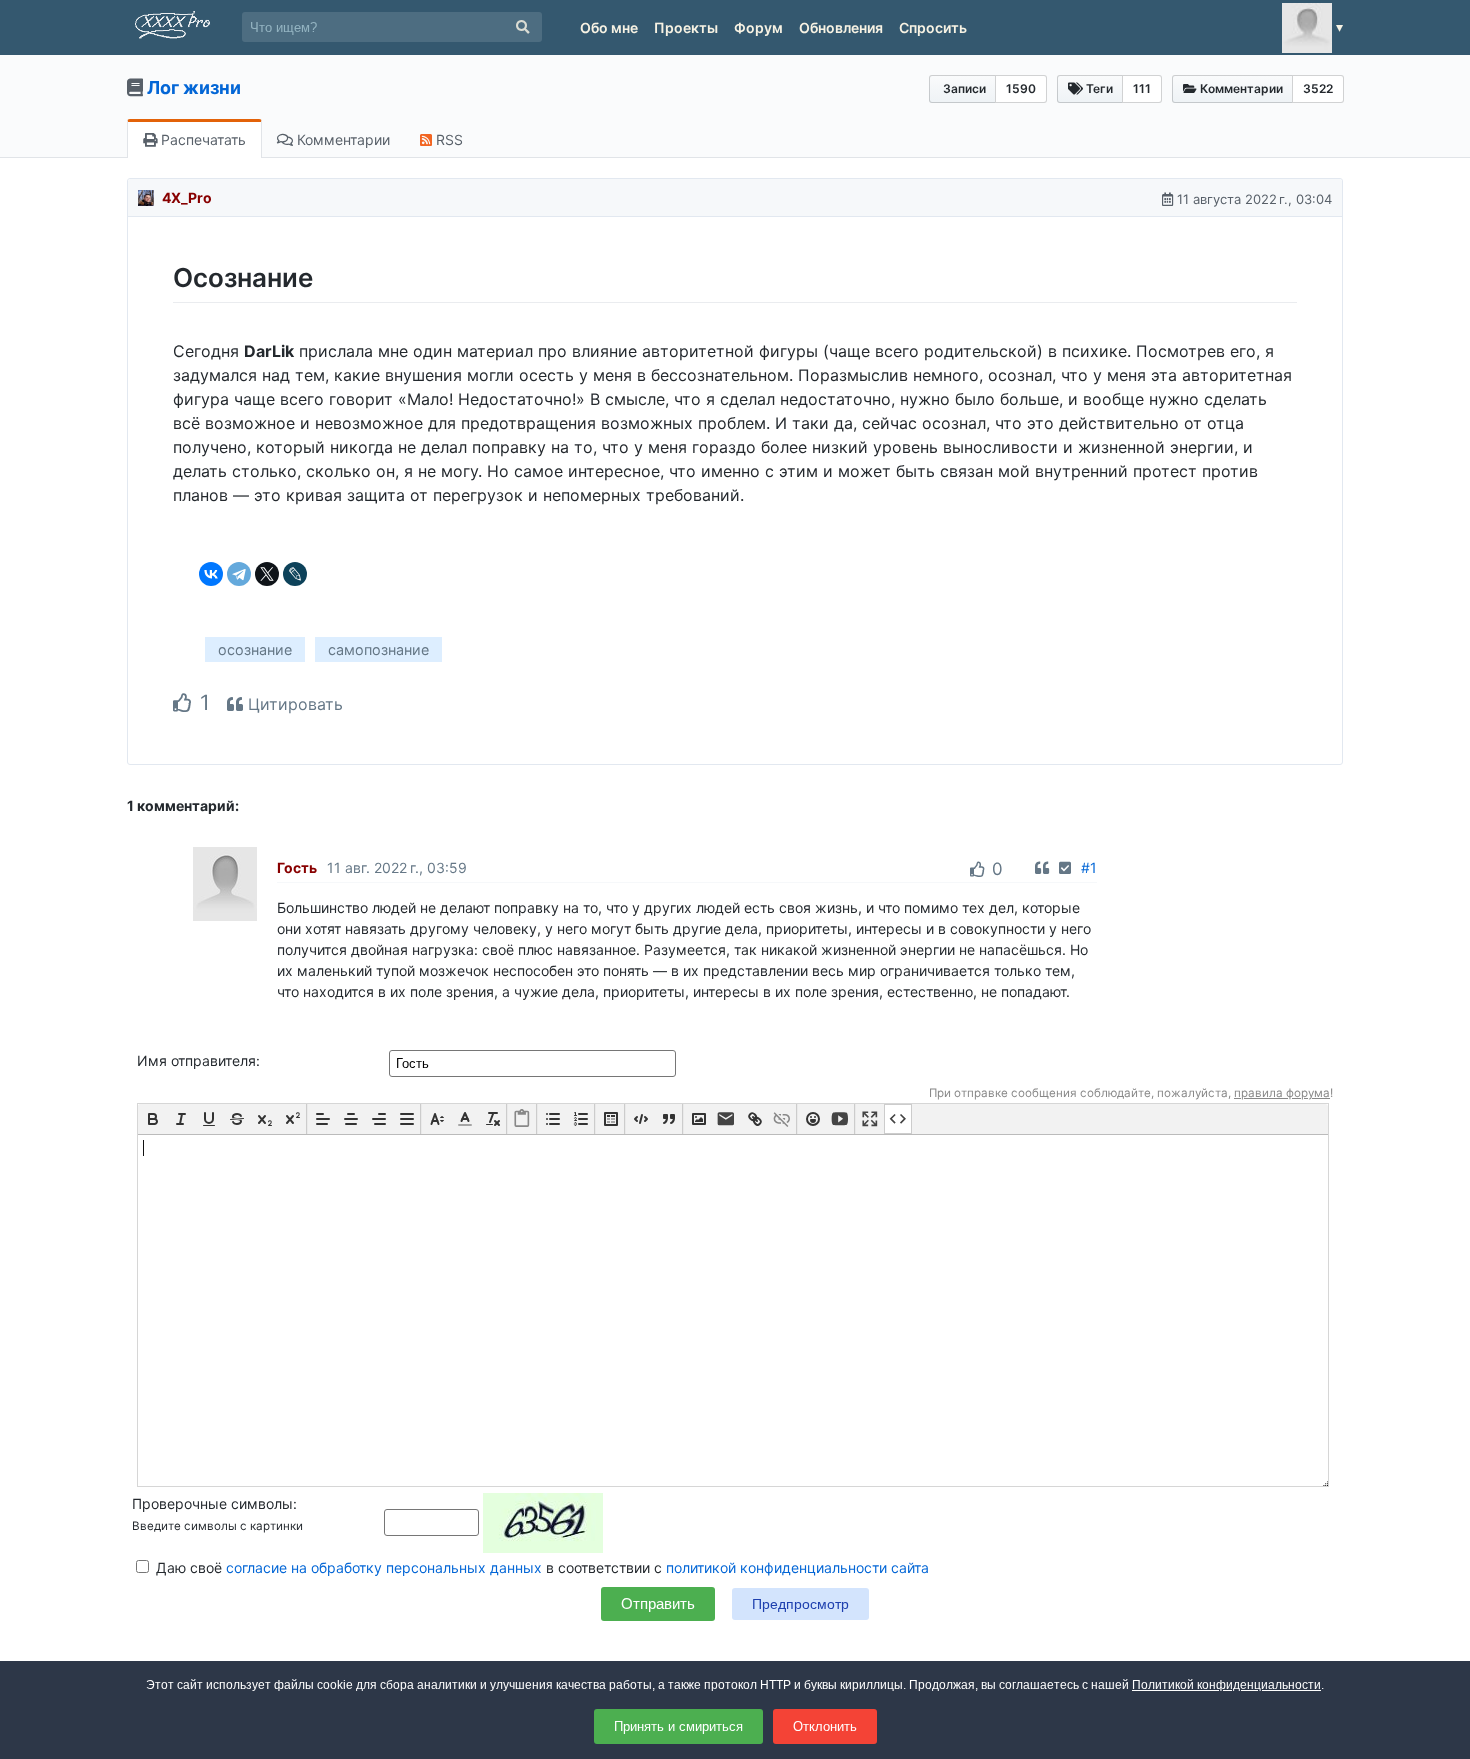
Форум (758, 27)
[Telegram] (239, 574)
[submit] (522, 27)
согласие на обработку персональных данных (384, 1567)
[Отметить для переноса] (1065, 867)
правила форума (1282, 1093)
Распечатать (201, 139)
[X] (267, 574)
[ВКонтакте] (211, 574)
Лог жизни (194, 87)
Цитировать (293, 704)
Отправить (658, 1603)
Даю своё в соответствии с (540, 1567)
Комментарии (341, 139)
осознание (255, 649)
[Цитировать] (1042, 867)
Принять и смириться (678, 1726)
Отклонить (825, 1726)
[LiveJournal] (295, 574)
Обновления (841, 27)
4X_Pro (187, 197)
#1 (1089, 867)
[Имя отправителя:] (534, 1062)
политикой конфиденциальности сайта (797, 1567)
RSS (447, 139)
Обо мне (609, 27)
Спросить (933, 27)
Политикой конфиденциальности (1226, 1685)
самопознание (378, 649)
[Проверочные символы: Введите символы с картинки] (493, 1521)
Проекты (686, 27)
